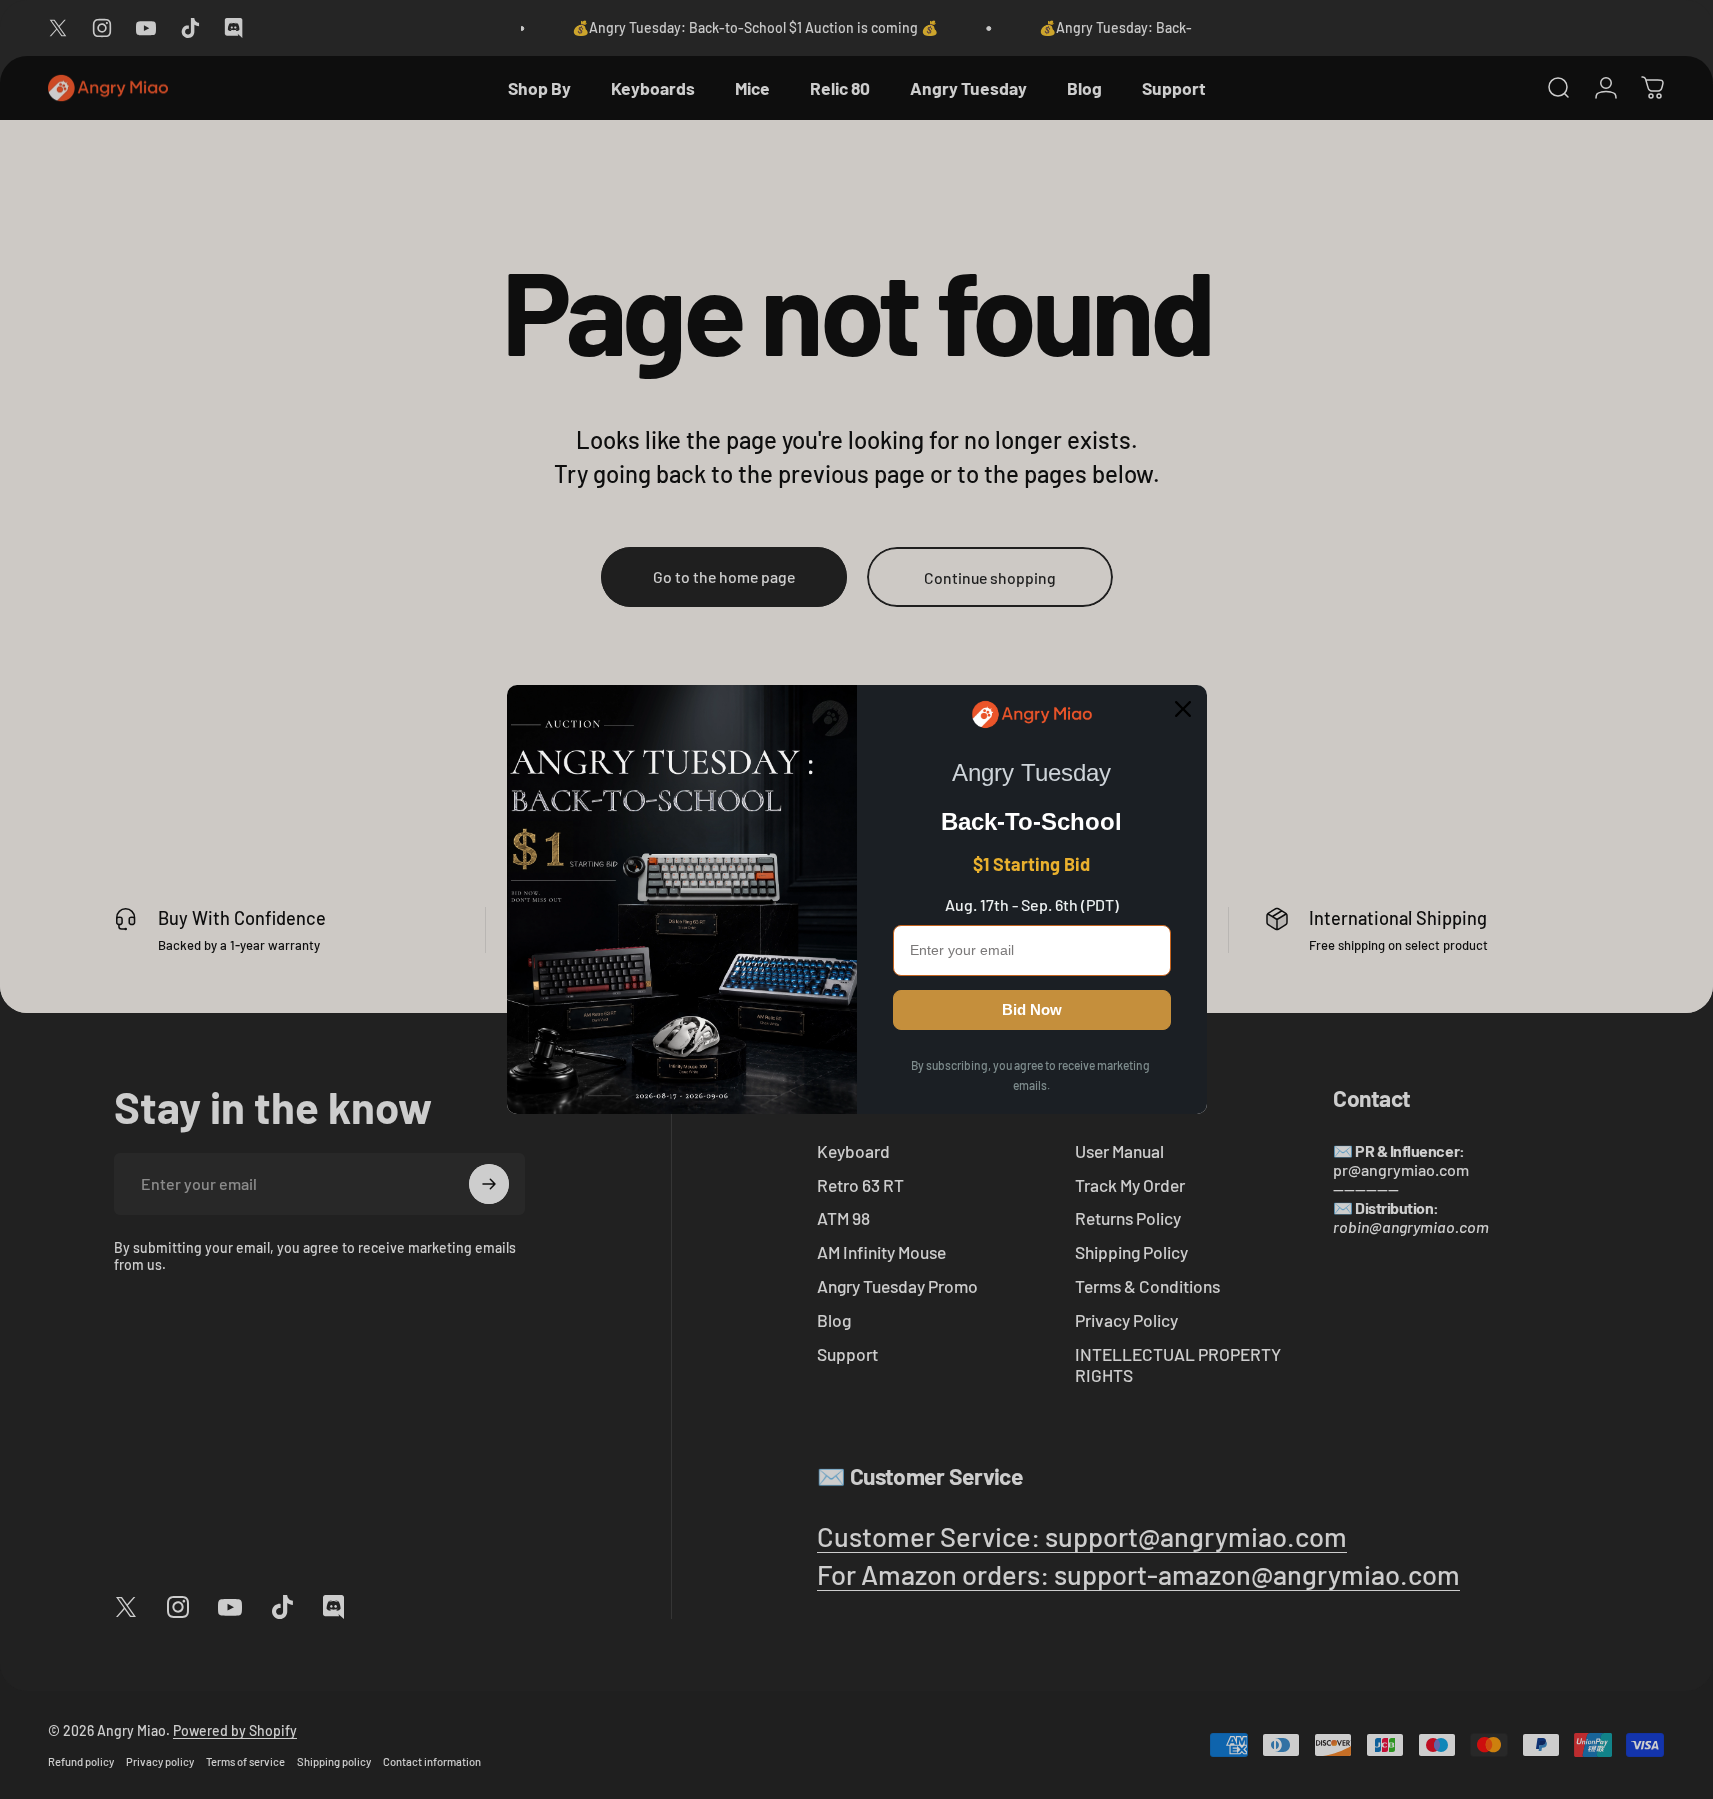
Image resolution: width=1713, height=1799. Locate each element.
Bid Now (1032, 1009)
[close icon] (1183, 709)
